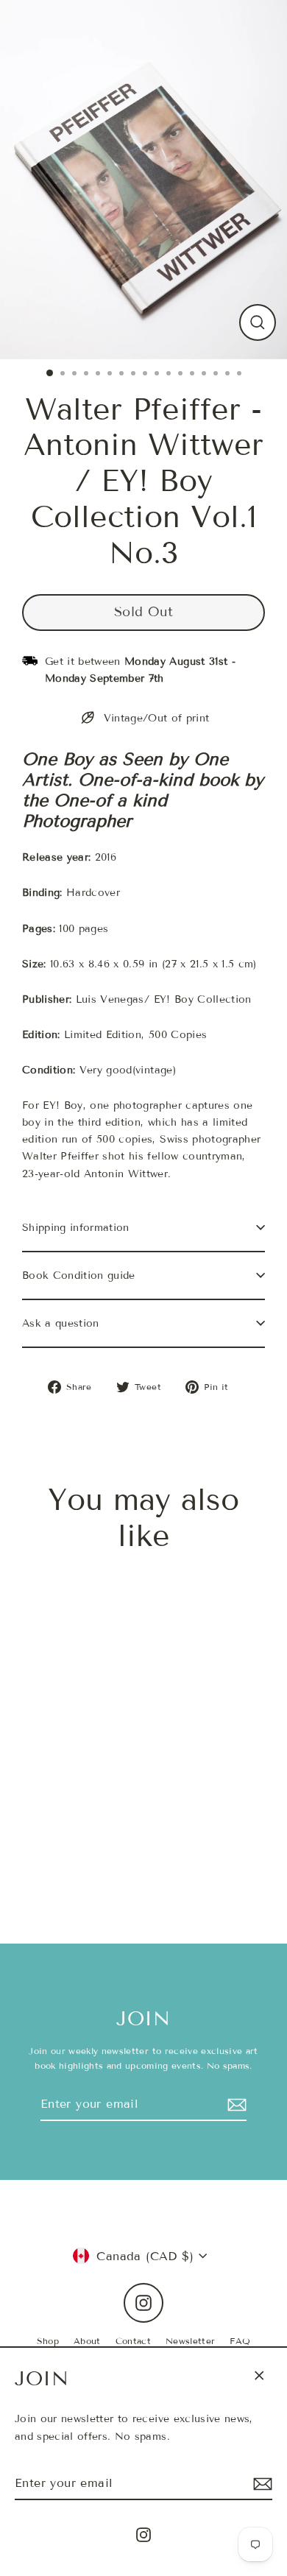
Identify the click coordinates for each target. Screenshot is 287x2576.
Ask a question (61, 1323)
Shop (48, 2341)
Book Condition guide (79, 1275)
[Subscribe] (261, 2484)
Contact (133, 2341)
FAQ (240, 2341)
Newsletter (190, 2341)
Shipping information (76, 1228)
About (87, 2341)
